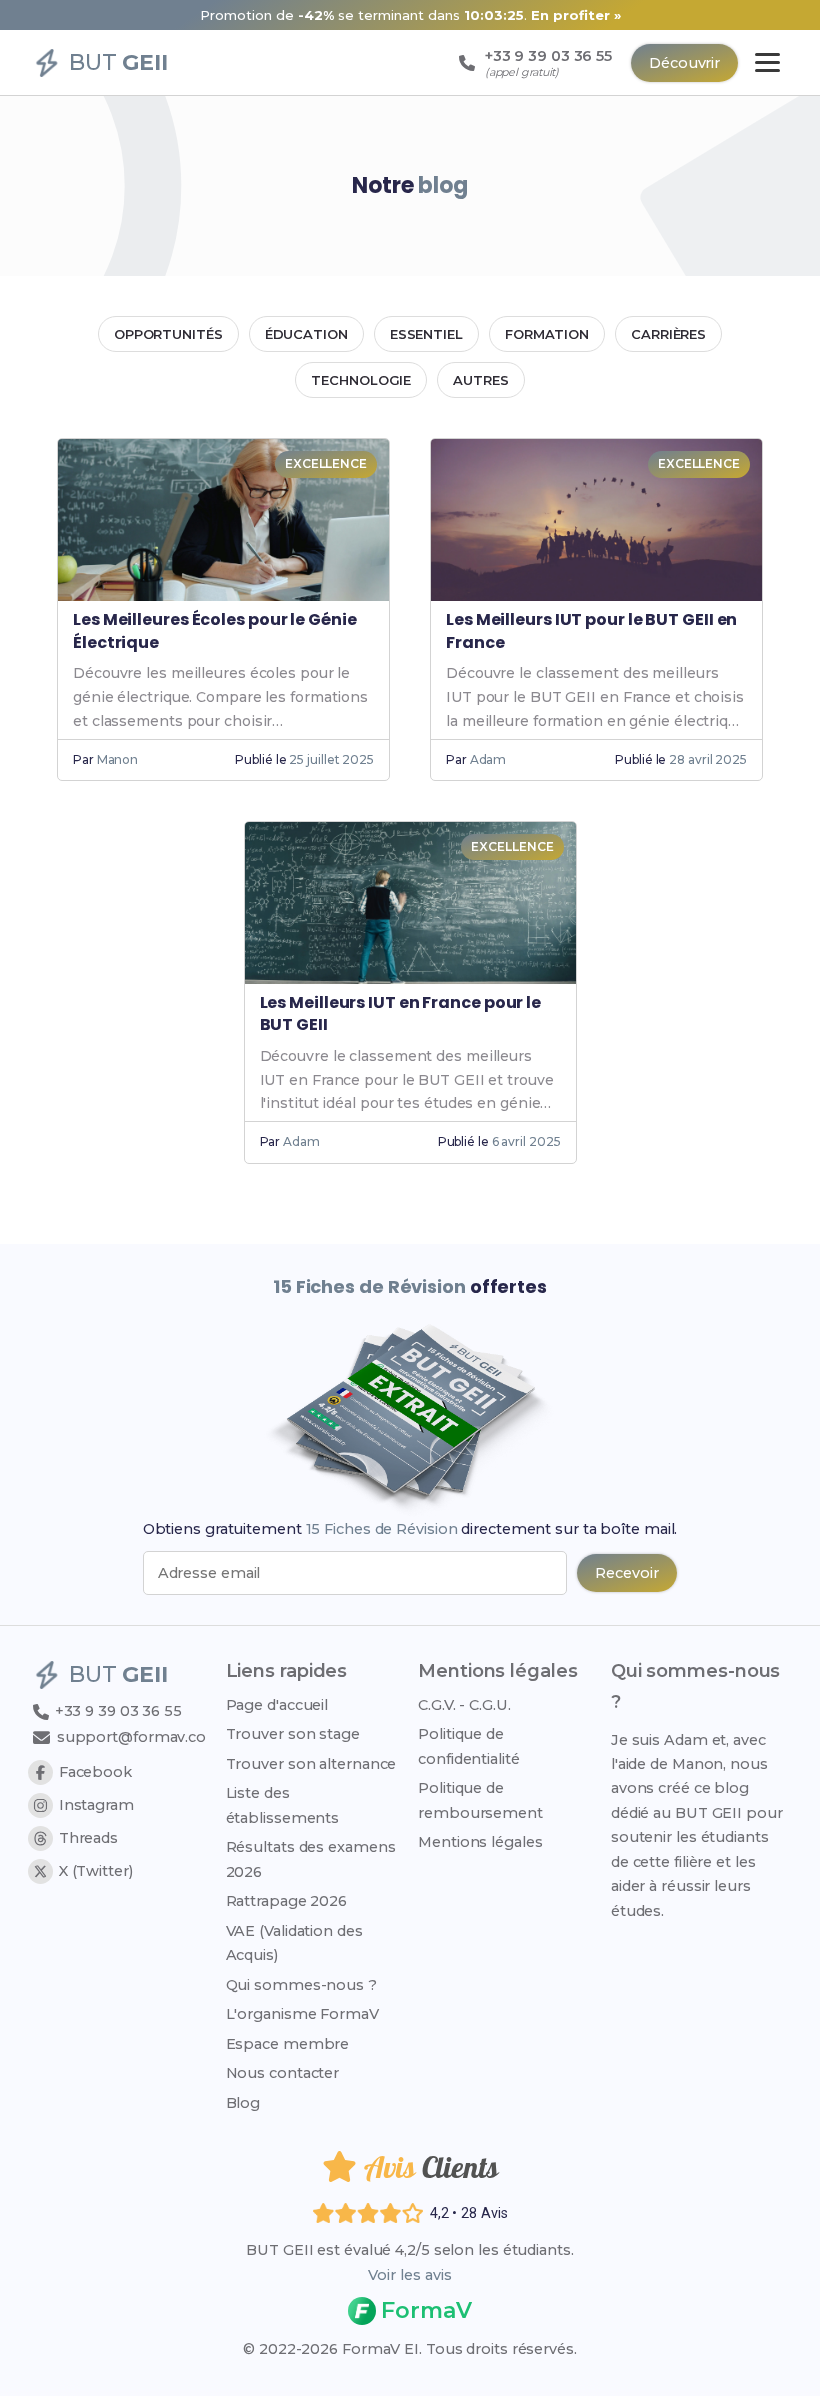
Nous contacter (283, 2073)
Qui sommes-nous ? (301, 1985)
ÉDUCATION (306, 334)
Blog (243, 2103)
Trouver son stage (293, 1734)
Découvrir (684, 63)
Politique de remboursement (480, 1800)
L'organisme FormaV (302, 2014)
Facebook (95, 1772)
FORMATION (547, 334)
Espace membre (288, 2044)
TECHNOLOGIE (361, 380)
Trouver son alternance (311, 1764)
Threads (88, 1838)
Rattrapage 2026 (287, 1901)
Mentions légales (480, 1842)
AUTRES (480, 380)
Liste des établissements (283, 1805)
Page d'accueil (277, 1705)
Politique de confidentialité (469, 1746)
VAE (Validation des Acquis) (294, 1943)
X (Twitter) (96, 1871)
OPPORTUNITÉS (168, 334)
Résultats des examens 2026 (311, 1859)
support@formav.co (131, 1737)
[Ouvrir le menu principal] (767, 62)
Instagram (96, 1805)
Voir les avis (410, 2275)
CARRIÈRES (668, 334)
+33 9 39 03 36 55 (116, 1711)
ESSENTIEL (426, 334)
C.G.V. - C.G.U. (464, 1705)
